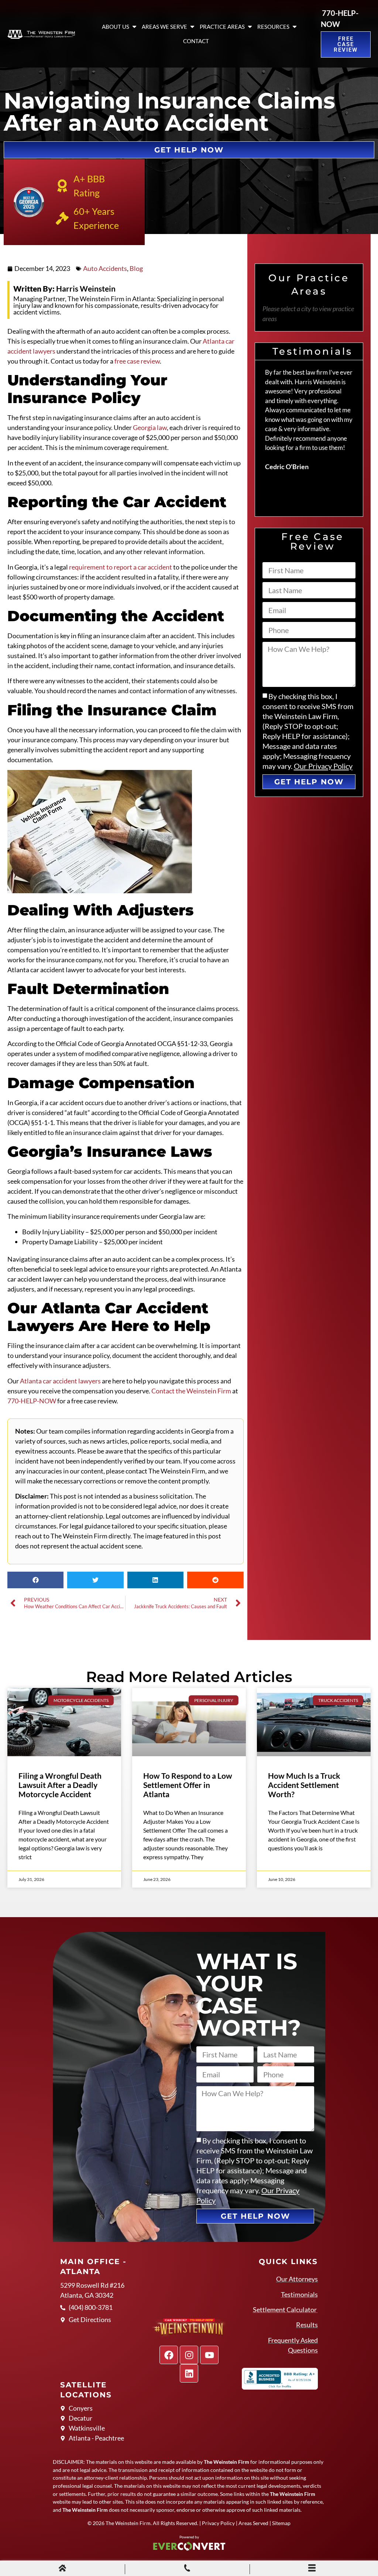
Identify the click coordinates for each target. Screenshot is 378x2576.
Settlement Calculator (285, 2310)
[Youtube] (209, 2355)
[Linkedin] (189, 2373)
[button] (35, 1580)
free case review (137, 361)
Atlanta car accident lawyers (60, 1381)
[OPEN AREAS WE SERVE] (192, 27)
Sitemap (281, 2523)
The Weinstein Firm (128, 2523)
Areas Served (253, 2523)
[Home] (62, 2569)
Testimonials (299, 2294)
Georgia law (150, 427)
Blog (136, 268)
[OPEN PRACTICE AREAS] (250, 27)
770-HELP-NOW (32, 1401)
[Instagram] (189, 2355)
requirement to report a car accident (121, 567)
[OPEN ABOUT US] (134, 27)
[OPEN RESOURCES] (295, 27)
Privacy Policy (218, 2523)
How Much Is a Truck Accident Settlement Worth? (304, 1785)
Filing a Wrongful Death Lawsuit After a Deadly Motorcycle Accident (60, 1785)
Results (307, 2325)
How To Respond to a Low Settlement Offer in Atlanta (188, 1785)
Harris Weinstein (64, 288)
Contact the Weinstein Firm (191, 1391)
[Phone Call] (187, 2569)
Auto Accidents (105, 268)
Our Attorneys (297, 2279)
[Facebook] (169, 2355)
